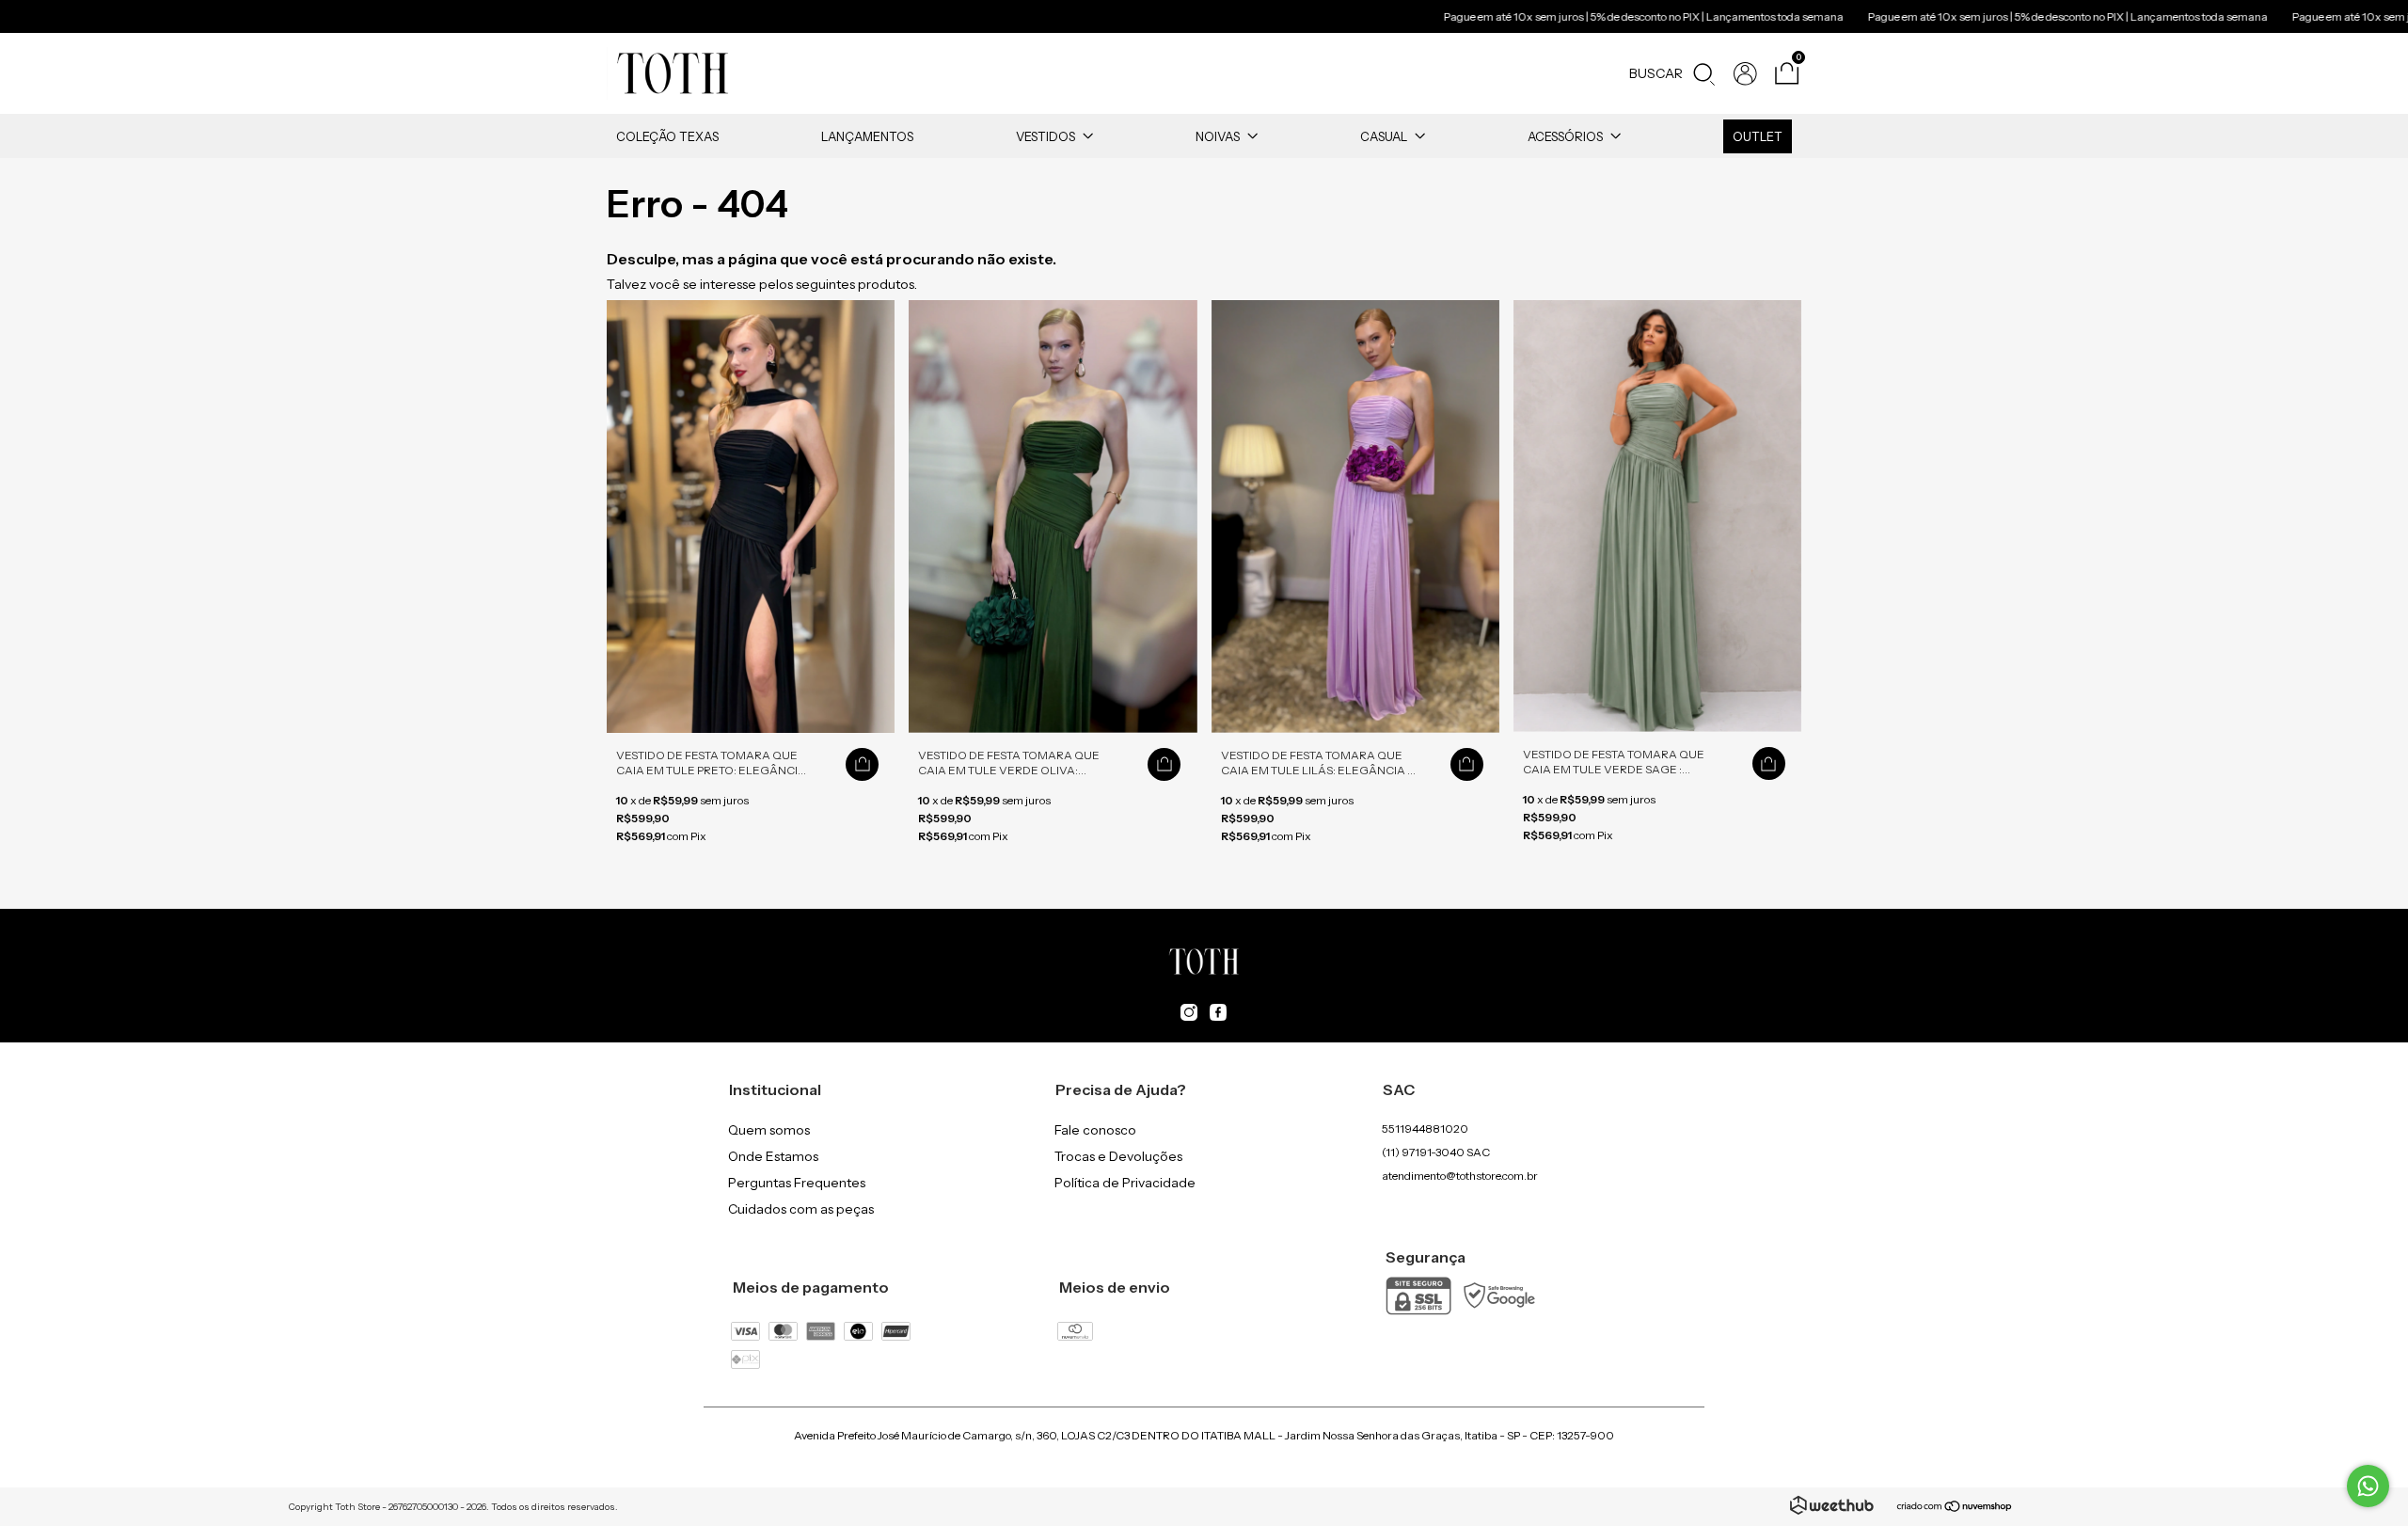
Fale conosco (1095, 1130)
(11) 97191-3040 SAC (1436, 1152)
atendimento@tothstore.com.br (1460, 1176)
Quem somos (769, 1130)
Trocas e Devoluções (1118, 1156)
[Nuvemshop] (1955, 1508)
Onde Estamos (773, 1156)
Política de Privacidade (1125, 1183)
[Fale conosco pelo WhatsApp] (2368, 1486)
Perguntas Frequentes (797, 1183)
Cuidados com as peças (801, 1209)
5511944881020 (1425, 1129)
